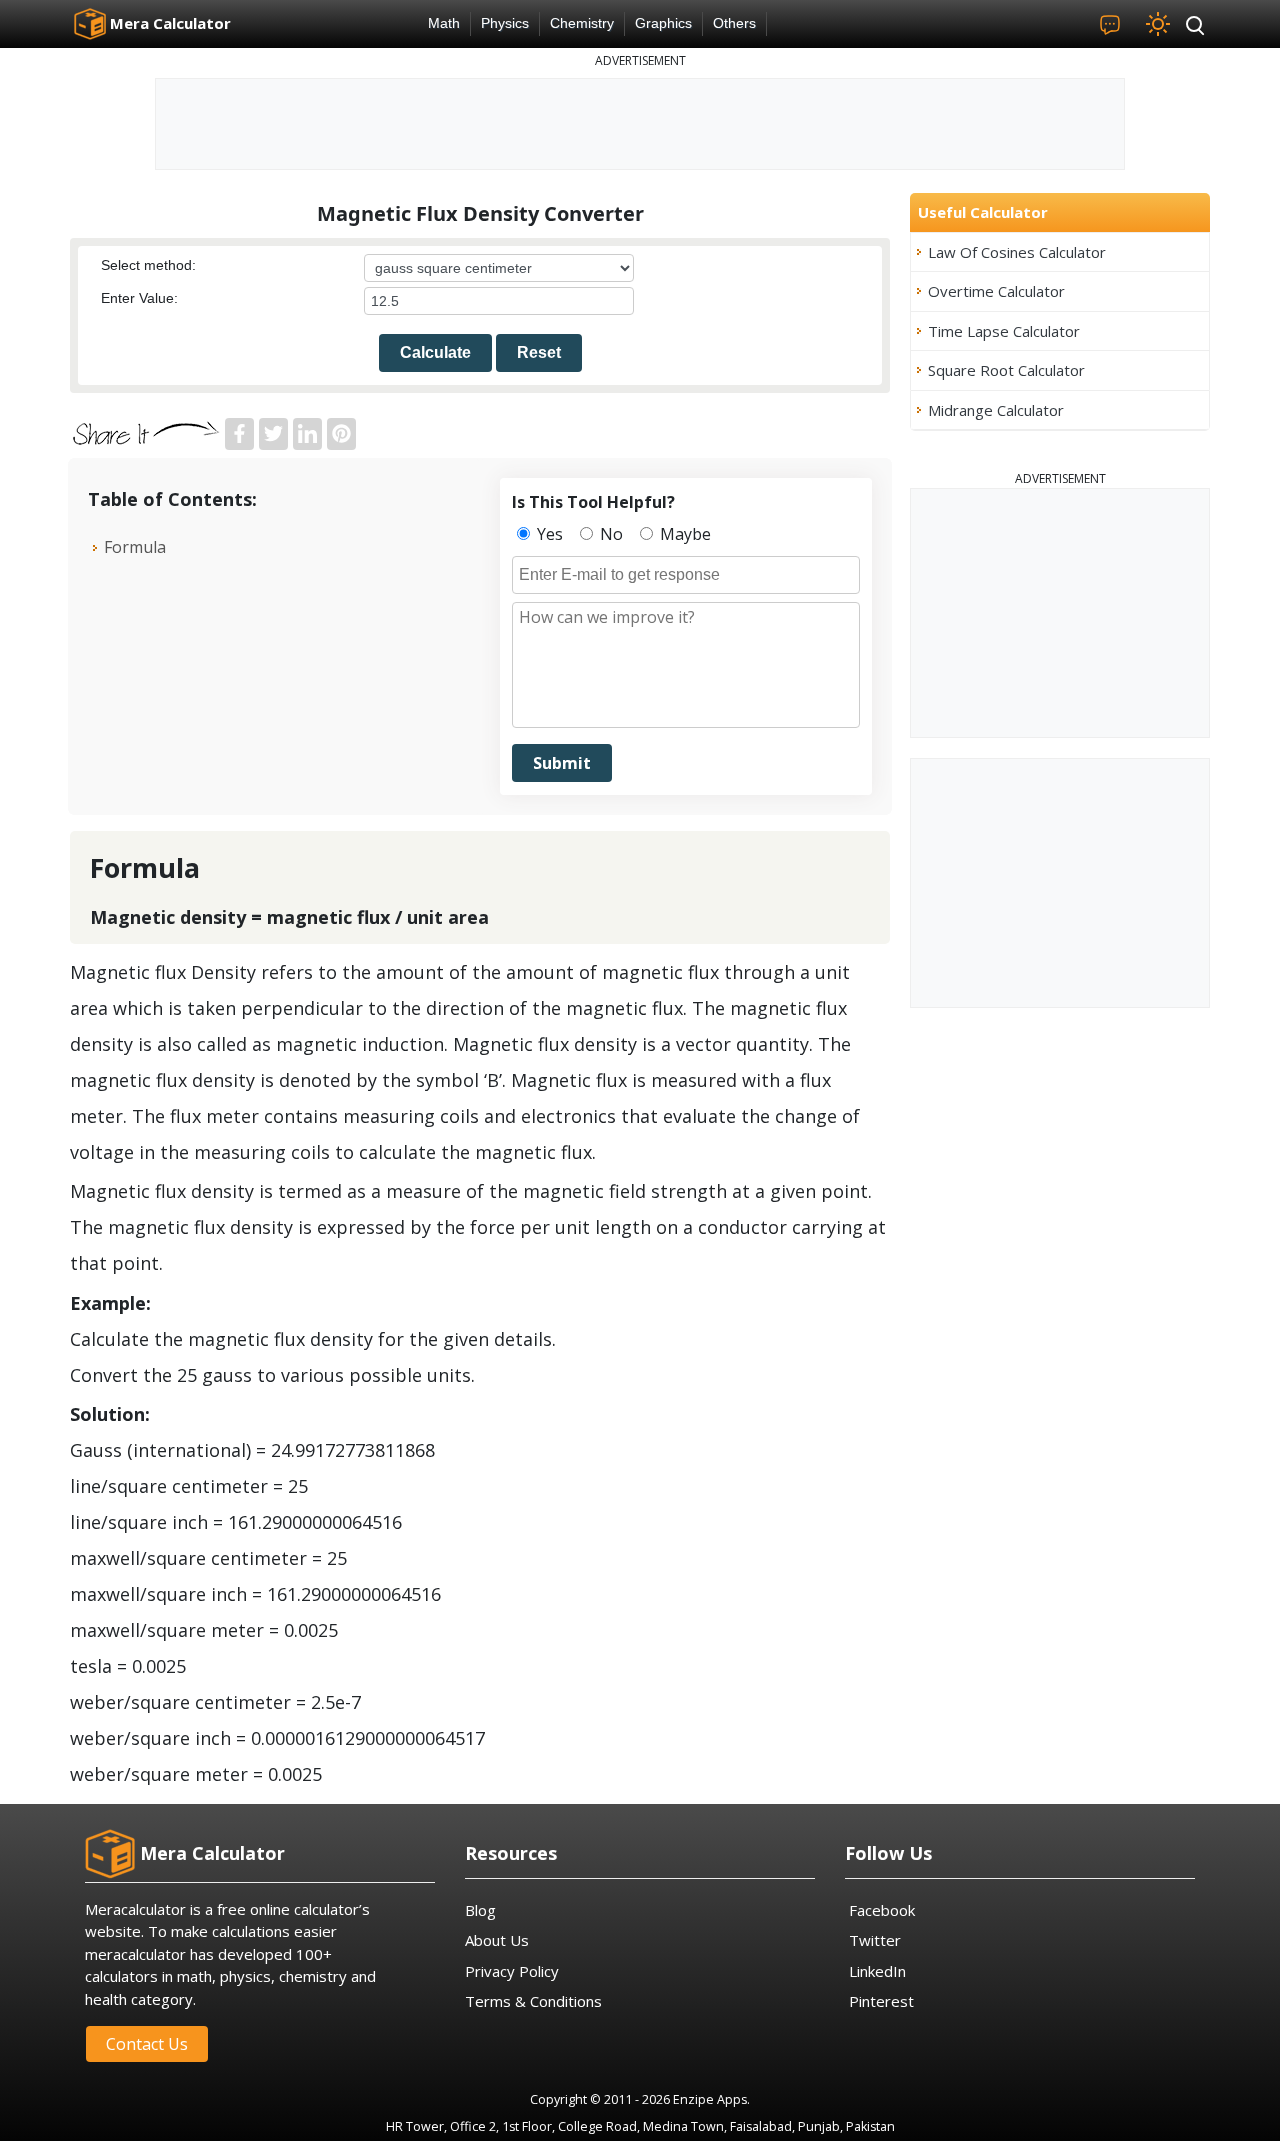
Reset (539, 352)
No (609, 534)
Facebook (882, 1910)
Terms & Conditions (533, 2001)
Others (734, 23)
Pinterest (881, 2001)
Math (444, 23)
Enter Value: (139, 298)
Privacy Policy (512, 1971)
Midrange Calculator (996, 410)
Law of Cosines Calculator (1017, 252)
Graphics (663, 23)
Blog (480, 1910)
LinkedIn (877, 1971)
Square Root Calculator (1006, 370)
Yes (548, 534)
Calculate (435, 352)
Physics (505, 23)
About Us (497, 1940)
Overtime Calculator (996, 291)
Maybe (683, 534)
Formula (135, 547)
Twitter (875, 1940)
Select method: (148, 265)
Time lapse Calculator (1004, 331)
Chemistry (582, 23)
